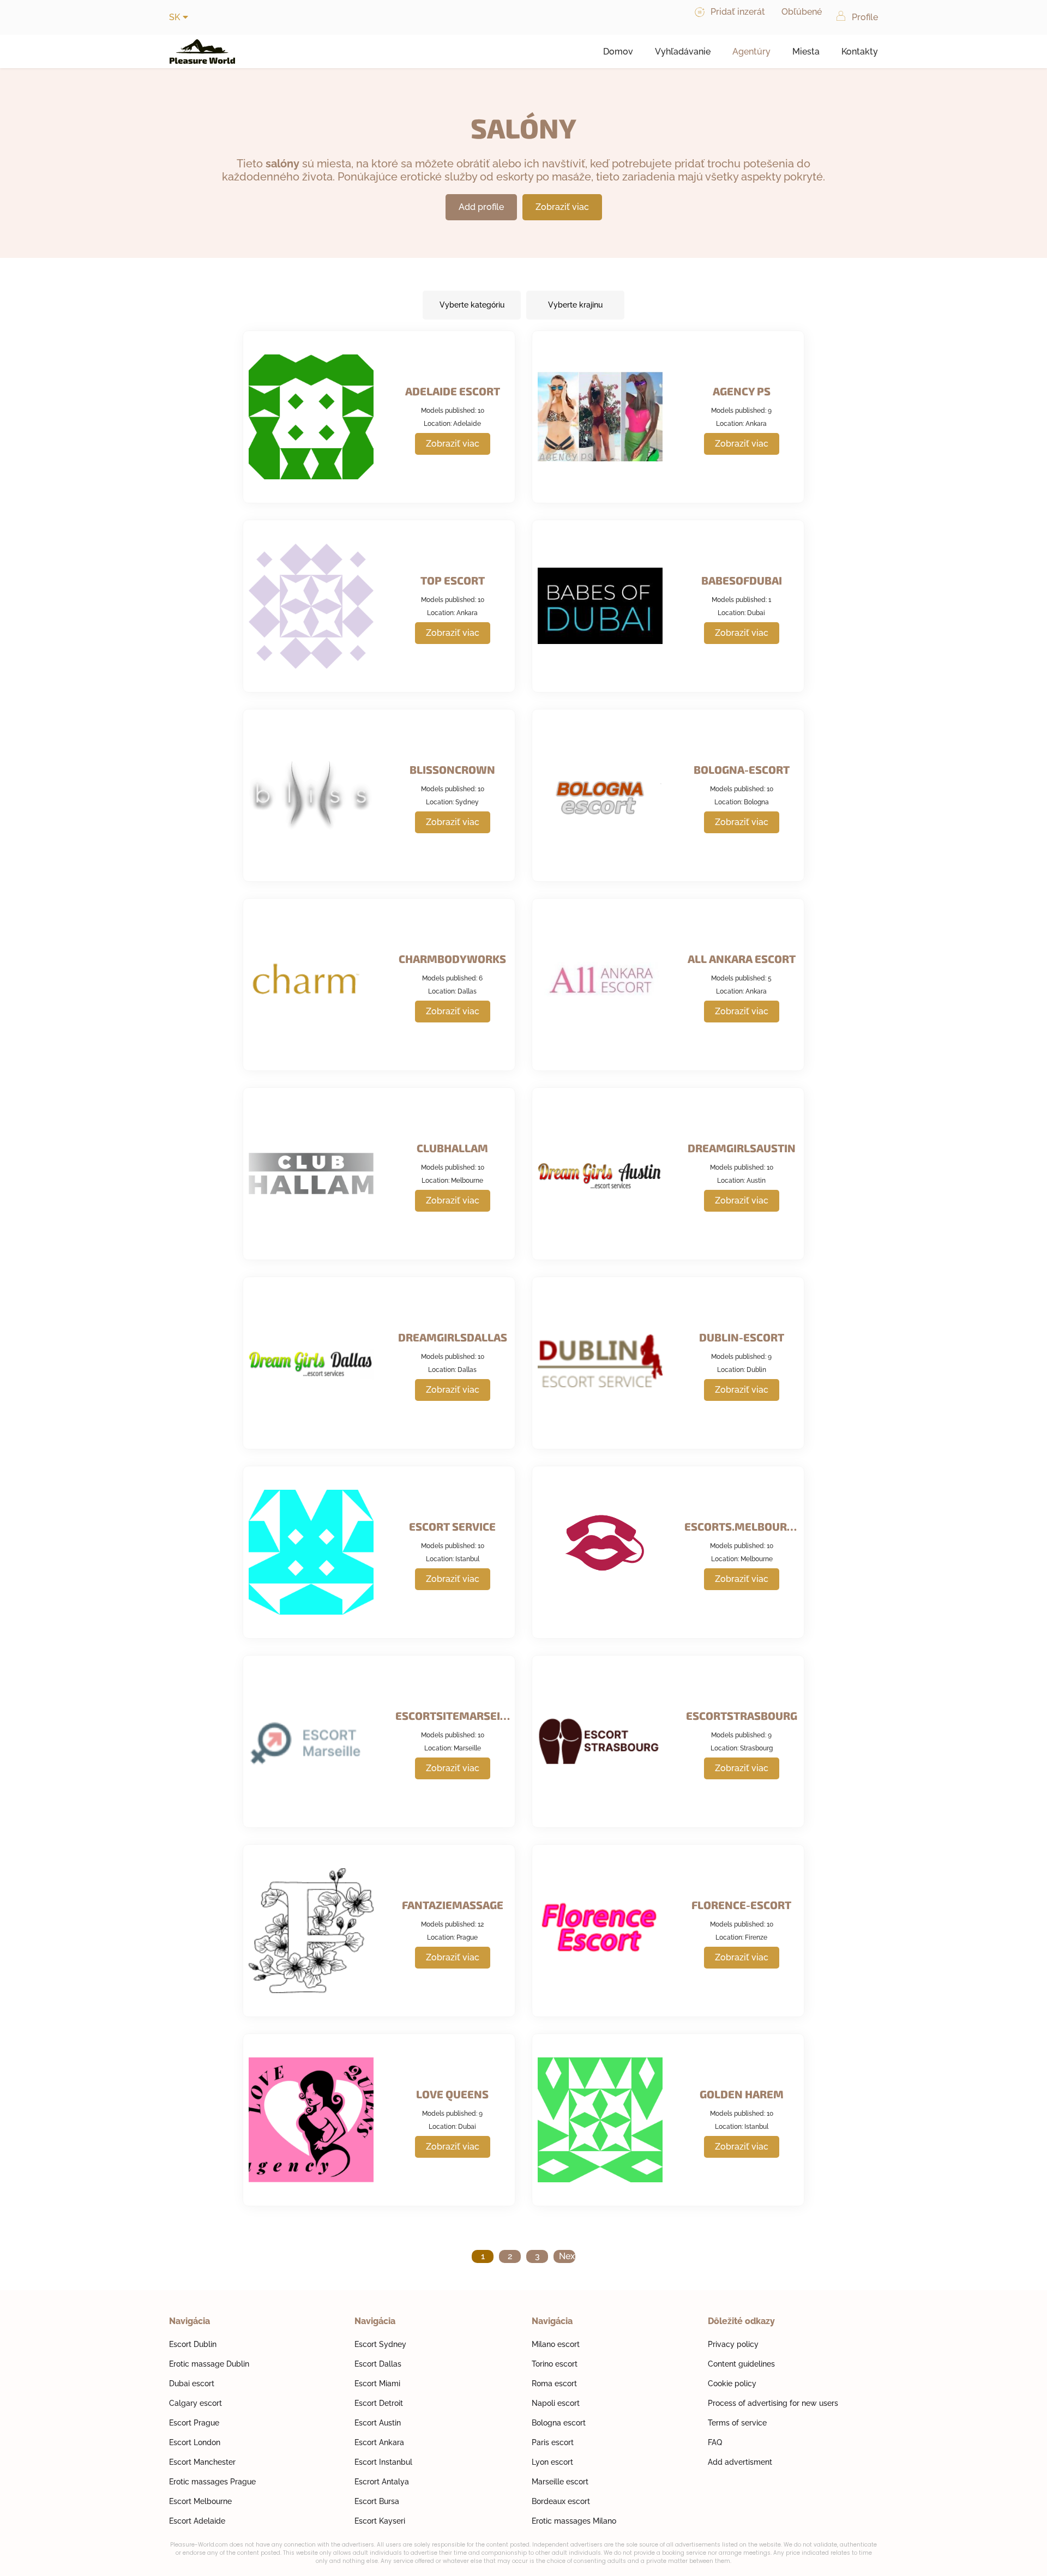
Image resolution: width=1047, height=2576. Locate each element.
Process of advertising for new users (773, 2403)
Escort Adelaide (197, 2521)
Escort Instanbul (383, 2462)
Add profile (481, 207)
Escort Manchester (202, 2462)
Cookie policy (732, 2384)
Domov (618, 52)
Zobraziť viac (562, 207)
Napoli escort (556, 2403)
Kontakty (860, 52)
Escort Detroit (379, 2403)
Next (567, 2256)
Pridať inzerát (738, 12)
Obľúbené (802, 12)
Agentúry (751, 52)
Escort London (195, 2442)
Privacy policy (733, 2344)
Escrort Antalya (382, 2482)
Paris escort (553, 2442)
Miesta (806, 52)
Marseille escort (560, 2482)
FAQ (715, 2442)
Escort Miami (377, 2384)
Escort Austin (378, 2423)
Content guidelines (741, 2364)
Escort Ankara (379, 2442)
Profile (865, 17)
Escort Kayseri (380, 2521)
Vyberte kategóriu (472, 305)
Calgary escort (195, 2403)
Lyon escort (552, 2462)
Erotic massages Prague (212, 2482)
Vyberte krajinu (575, 305)
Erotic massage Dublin (209, 2364)
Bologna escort (559, 2423)
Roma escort (554, 2384)
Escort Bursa (377, 2501)
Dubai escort (192, 2384)
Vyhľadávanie (683, 52)
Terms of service (737, 2423)
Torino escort (555, 2364)
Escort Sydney (380, 2344)
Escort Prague (194, 2423)
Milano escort (556, 2344)
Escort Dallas (378, 2364)
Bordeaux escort (561, 2501)
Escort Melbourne (200, 2501)
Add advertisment (740, 2462)
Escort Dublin (193, 2344)
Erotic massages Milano (574, 2521)
